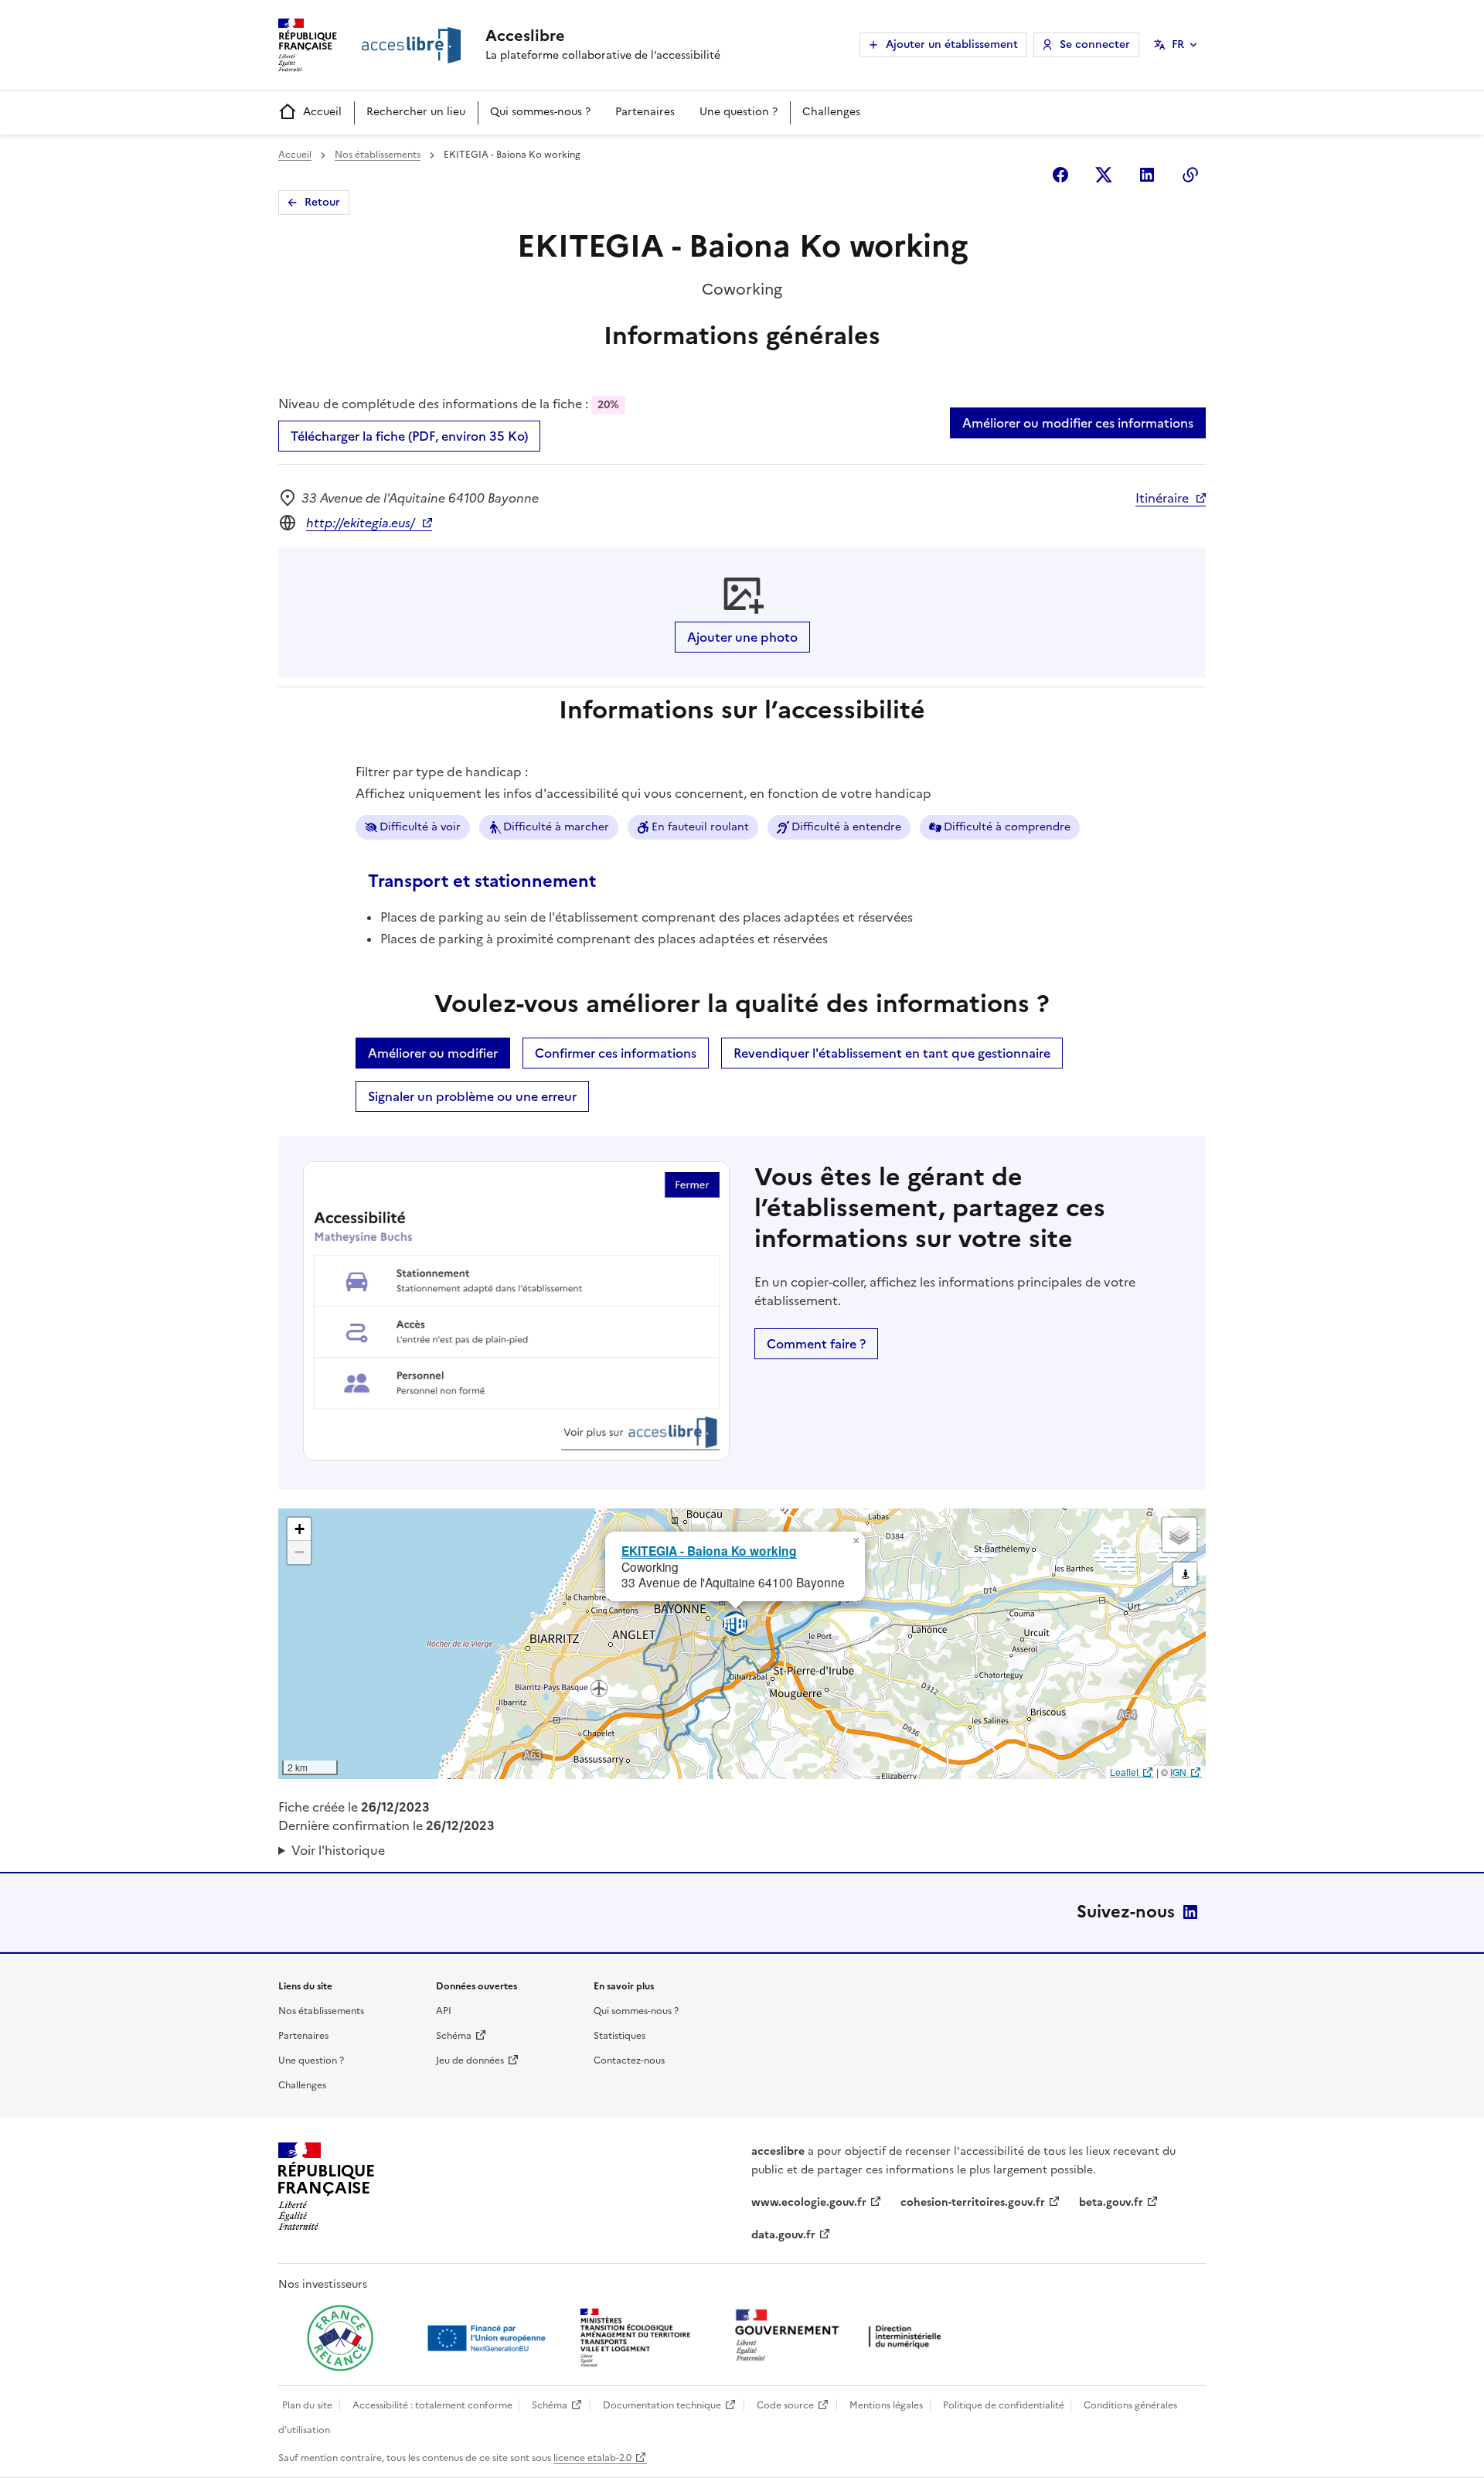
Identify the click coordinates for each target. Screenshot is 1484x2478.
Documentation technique (662, 2405)
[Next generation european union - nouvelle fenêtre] (488, 2338)
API (444, 2011)
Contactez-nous (629, 2060)
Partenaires (645, 112)
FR (1178, 44)
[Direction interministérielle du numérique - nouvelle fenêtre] (842, 2337)
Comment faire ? (816, 1344)
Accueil (322, 112)
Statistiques (619, 2036)
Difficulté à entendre (846, 827)
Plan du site (307, 2405)
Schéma (454, 2036)
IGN (1178, 1772)
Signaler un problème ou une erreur (472, 1096)
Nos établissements (378, 155)
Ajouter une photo (742, 637)
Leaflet (1124, 1772)
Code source (785, 2405)
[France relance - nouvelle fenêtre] (340, 2338)
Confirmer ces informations (616, 1053)
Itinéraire (1162, 498)
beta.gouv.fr (1111, 2202)
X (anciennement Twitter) (1104, 175)
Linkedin (1147, 175)
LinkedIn (1190, 1912)
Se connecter (1095, 44)
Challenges (831, 112)
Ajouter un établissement (952, 44)
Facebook (1060, 175)
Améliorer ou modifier (433, 1053)
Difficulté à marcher (556, 827)
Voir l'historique (338, 1850)
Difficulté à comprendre (1007, 827)
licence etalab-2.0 (592, 2458)
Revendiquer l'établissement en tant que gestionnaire (892, 1053)
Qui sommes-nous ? (540, 112)
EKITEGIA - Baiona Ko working (709, 1551)
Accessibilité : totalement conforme (432, 2405)
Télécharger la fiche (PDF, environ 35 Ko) (409, 436)
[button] (856, 1541)
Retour (322, 202)
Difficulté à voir (420, 827)
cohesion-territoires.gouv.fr (973, 2202)
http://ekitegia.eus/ (361, 523)
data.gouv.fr (783, 2235)
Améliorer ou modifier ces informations (1078, 423)
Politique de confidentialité (1004, 2405)
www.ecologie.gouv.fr (809, 2202)
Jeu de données (470, 2060)
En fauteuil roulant (700, 827)
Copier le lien (1190, 175)
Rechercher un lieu (416, 112)
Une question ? (739, 112)
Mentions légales (886, 2405)
